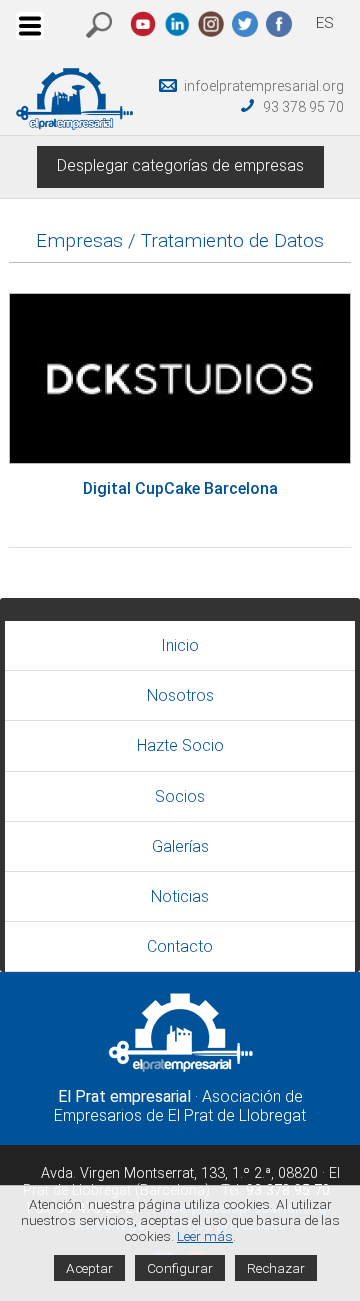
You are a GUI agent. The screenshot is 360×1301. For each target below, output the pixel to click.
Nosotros (180, 695)
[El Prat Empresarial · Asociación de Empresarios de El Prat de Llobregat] (74, 124)
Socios (180, 796)
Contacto (180, 946)
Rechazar (276, 1268)
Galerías (180, 846)
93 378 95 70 (303, 107)
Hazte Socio (180, 745)
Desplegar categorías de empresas (180, 165)
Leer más (205, 1236)
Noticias (180, 896)
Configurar (180, 1268)
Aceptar (89, 1268)
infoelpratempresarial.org (264, 86)
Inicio (180, 645)
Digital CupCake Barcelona (180, 488)
